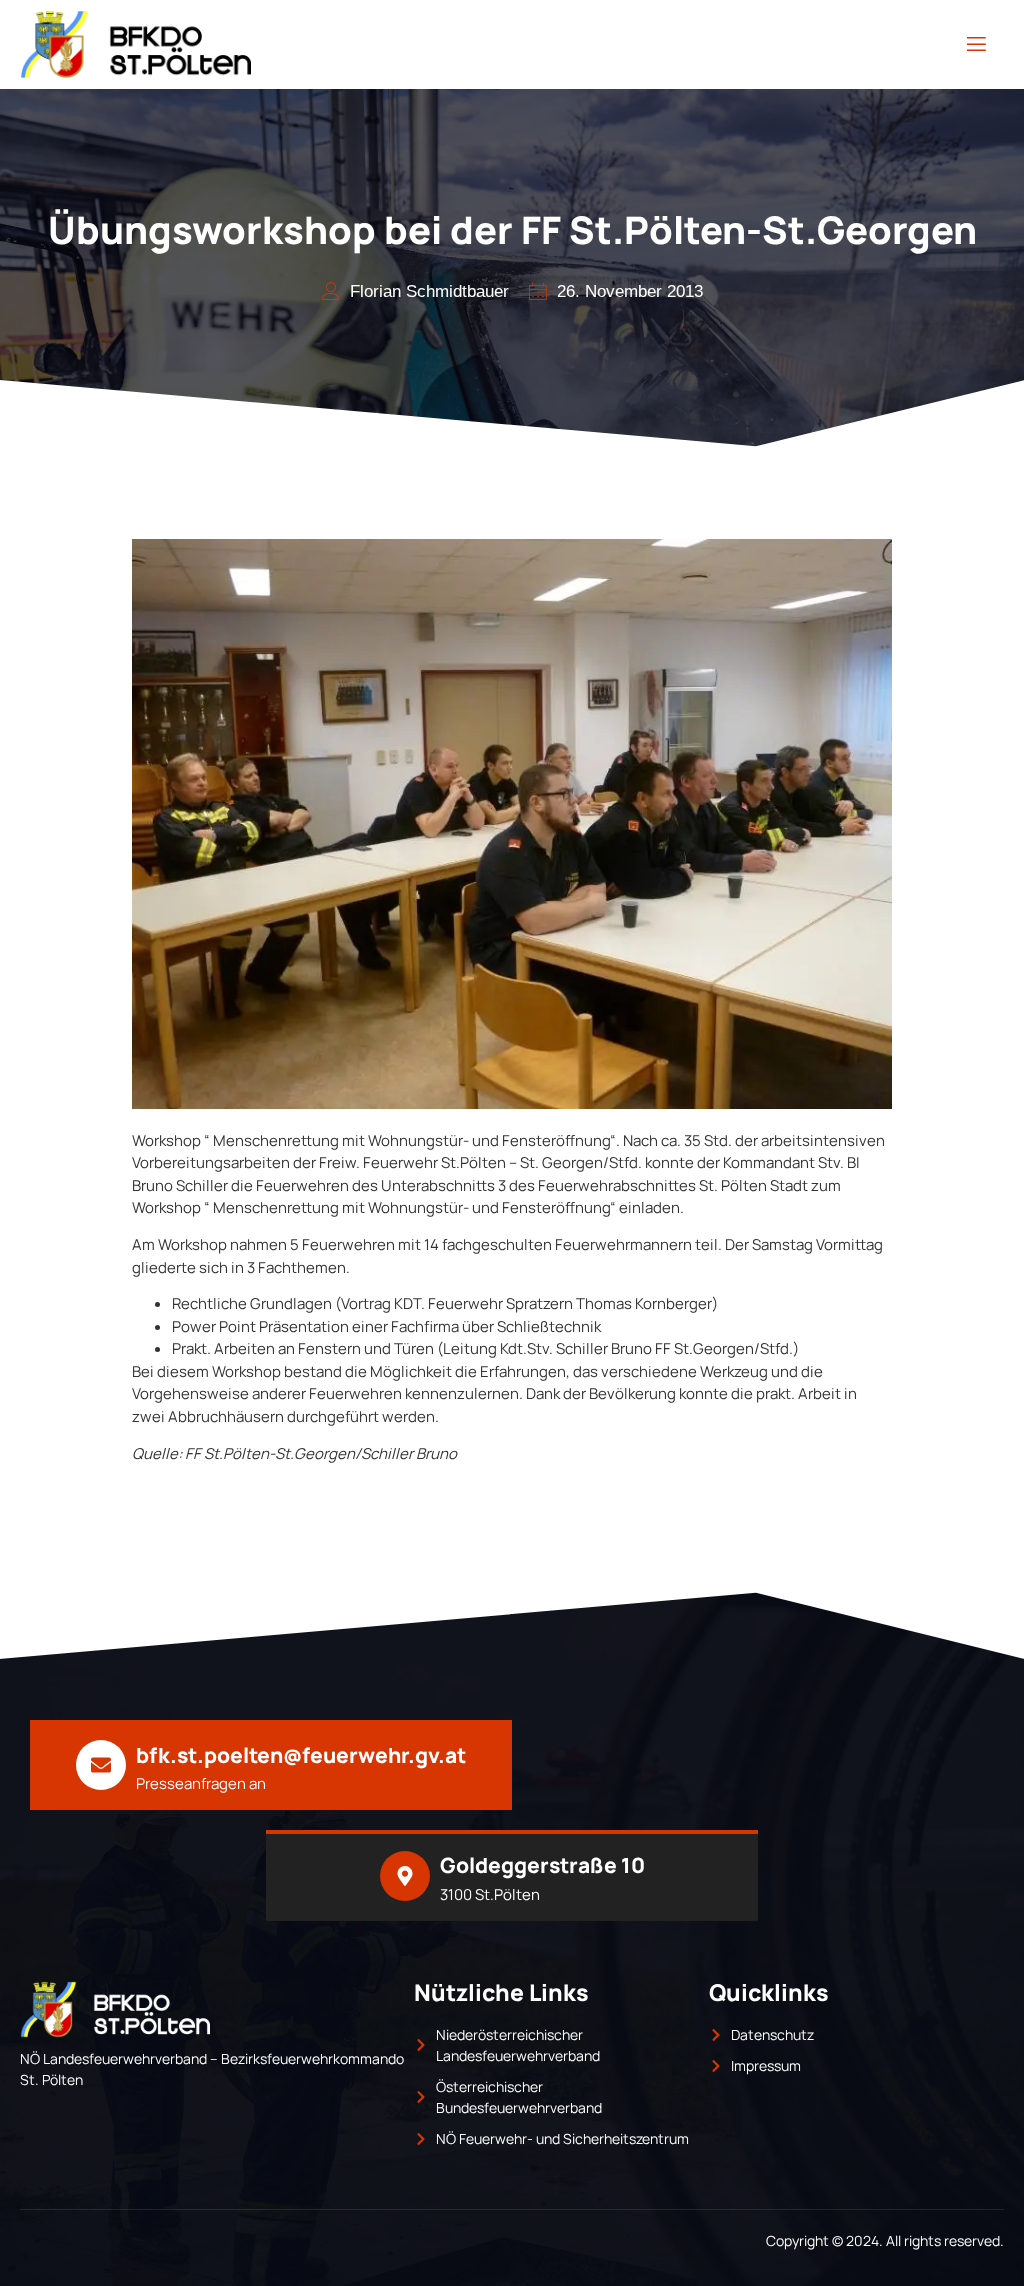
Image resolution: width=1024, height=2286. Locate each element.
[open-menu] (976, 44)
